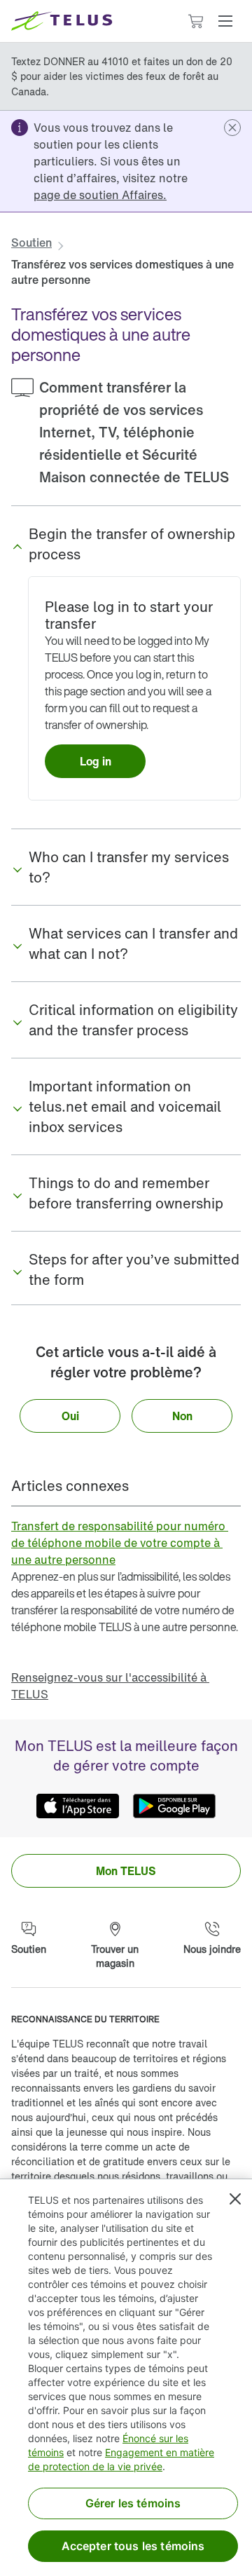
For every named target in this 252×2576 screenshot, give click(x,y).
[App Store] (78, 1806)
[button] (225, 21)
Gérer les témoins (133, 2503)
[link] (100, 195)
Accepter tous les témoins (133, 2546)
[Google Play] (174, 1806)
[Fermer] (235, 2199)
